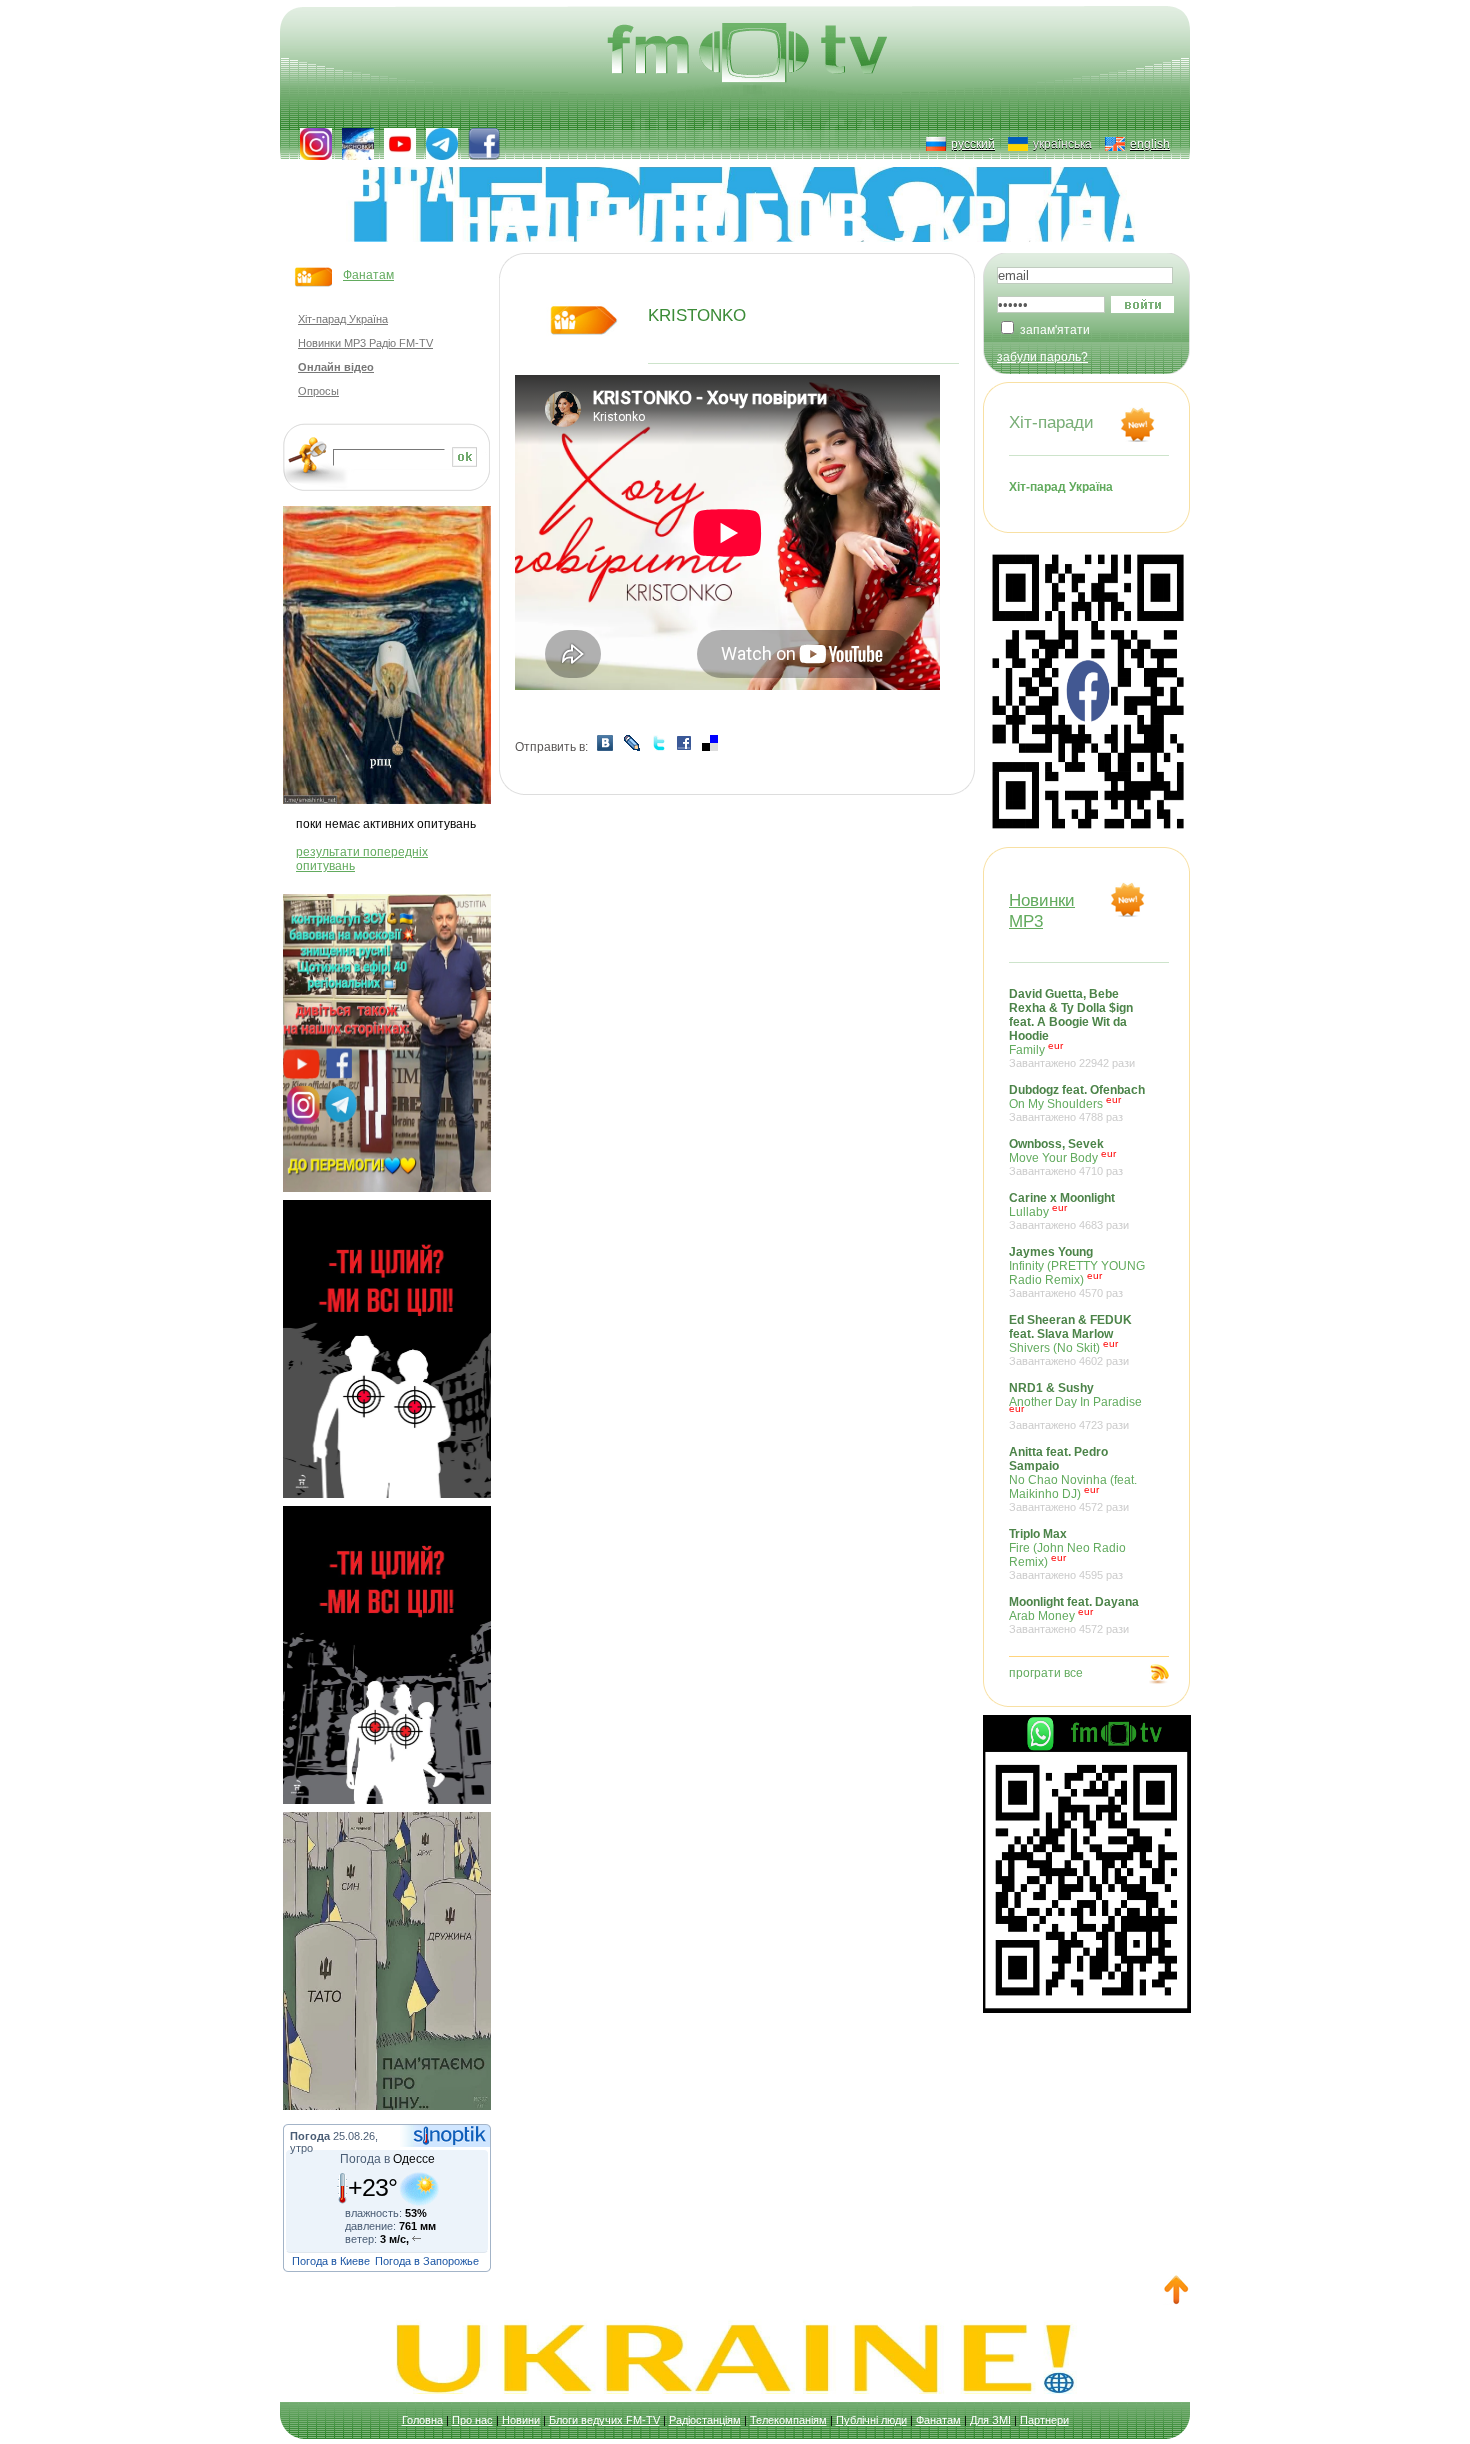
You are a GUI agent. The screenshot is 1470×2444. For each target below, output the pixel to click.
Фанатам (368, 275)
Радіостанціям (705, 2420)
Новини (521, 2420)
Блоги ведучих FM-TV (604, 2420)
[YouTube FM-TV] (400, 144)
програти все (1046, 1673)
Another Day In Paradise (1075, 1406)
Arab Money (1074, 1615)
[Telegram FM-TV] (442, 144)
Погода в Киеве (331, 2261)
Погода (310, 2136)
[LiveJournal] (632, 747)
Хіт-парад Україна (343, 319)
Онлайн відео (336, 367)
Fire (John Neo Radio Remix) (1067, 1554)
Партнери (1044, 2420)
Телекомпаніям (788, 2420)
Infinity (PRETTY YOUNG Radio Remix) (1077, 1272)
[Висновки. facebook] (358, 144)
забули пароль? (1042, 357)
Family (1072, 1028)
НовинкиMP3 (1042, 910)
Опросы (318, 391)
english (1150, 144)
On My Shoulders (1077, 1103)
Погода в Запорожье (427, 2261)
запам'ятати (1055, 330)
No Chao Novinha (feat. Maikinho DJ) (1073, 1479)
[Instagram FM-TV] (316, 144)
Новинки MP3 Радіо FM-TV (365, 343)
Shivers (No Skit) (1070, 1340)
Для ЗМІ (990, 2420)
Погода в (387, 2159)
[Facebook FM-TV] (484, 144)
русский (973, 144)
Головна (422, 2420)
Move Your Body (1066, 1157)
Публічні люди (871, 2420)
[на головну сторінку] (750, 55)
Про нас (472, 2420)
